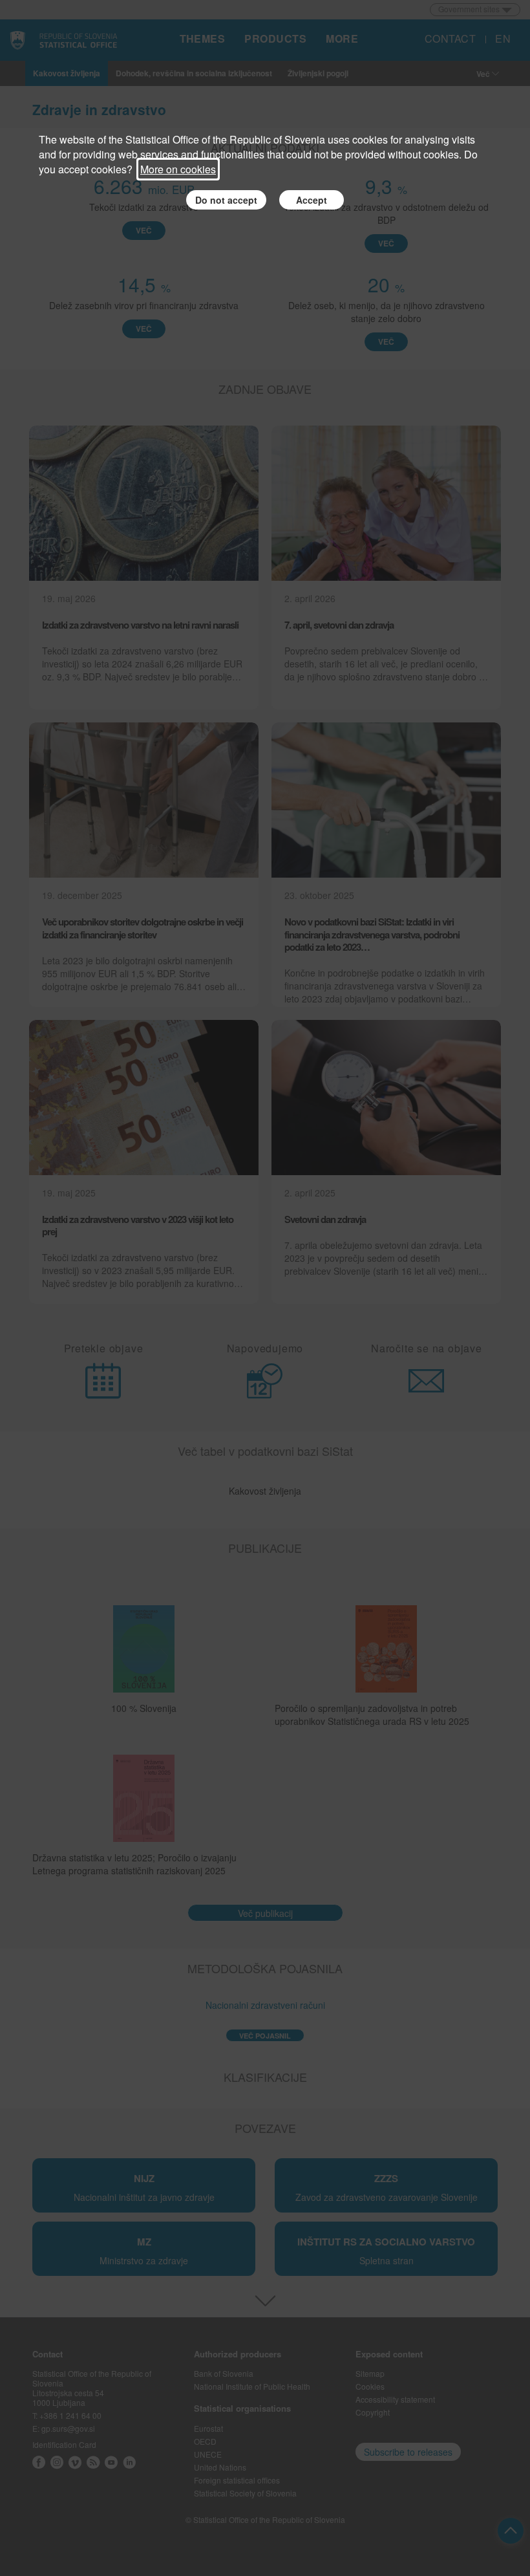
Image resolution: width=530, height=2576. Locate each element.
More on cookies (178, 169)
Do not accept (226, 200)
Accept (312, 200)
